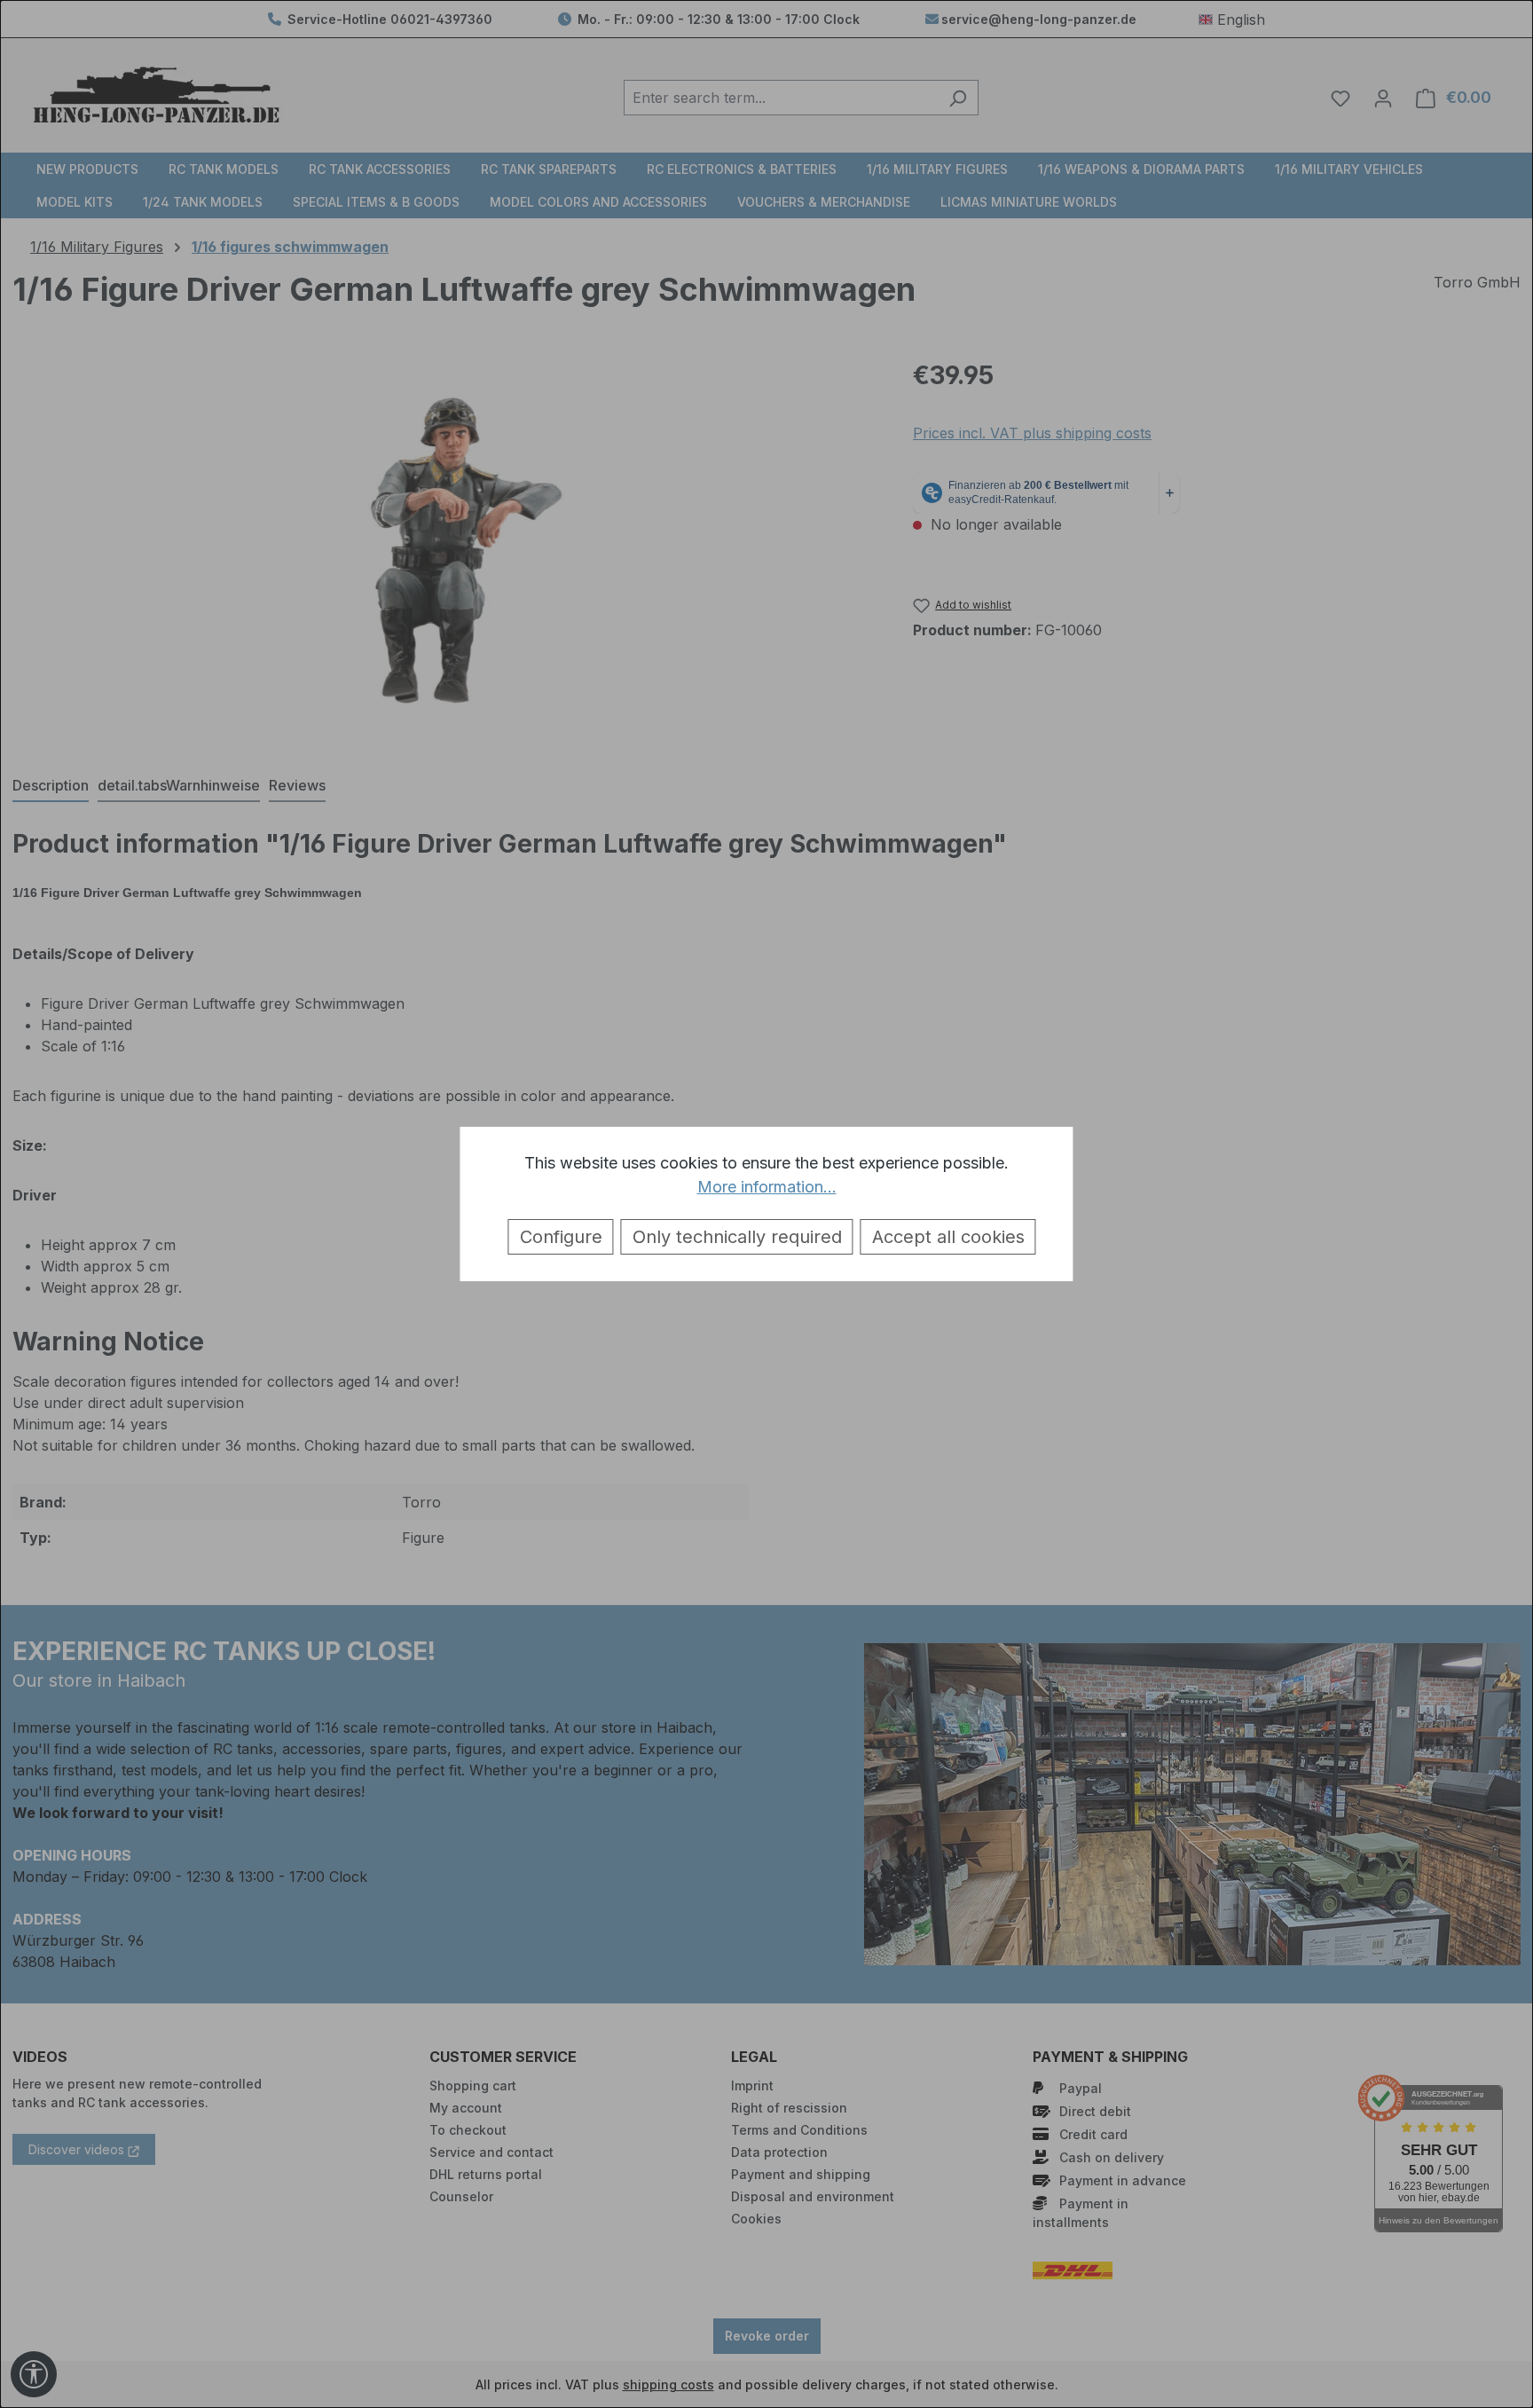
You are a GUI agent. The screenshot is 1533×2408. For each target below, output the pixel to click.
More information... (767, 1187)
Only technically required (737, 1237)
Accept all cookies (948, 1237)
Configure (561, 1237)
